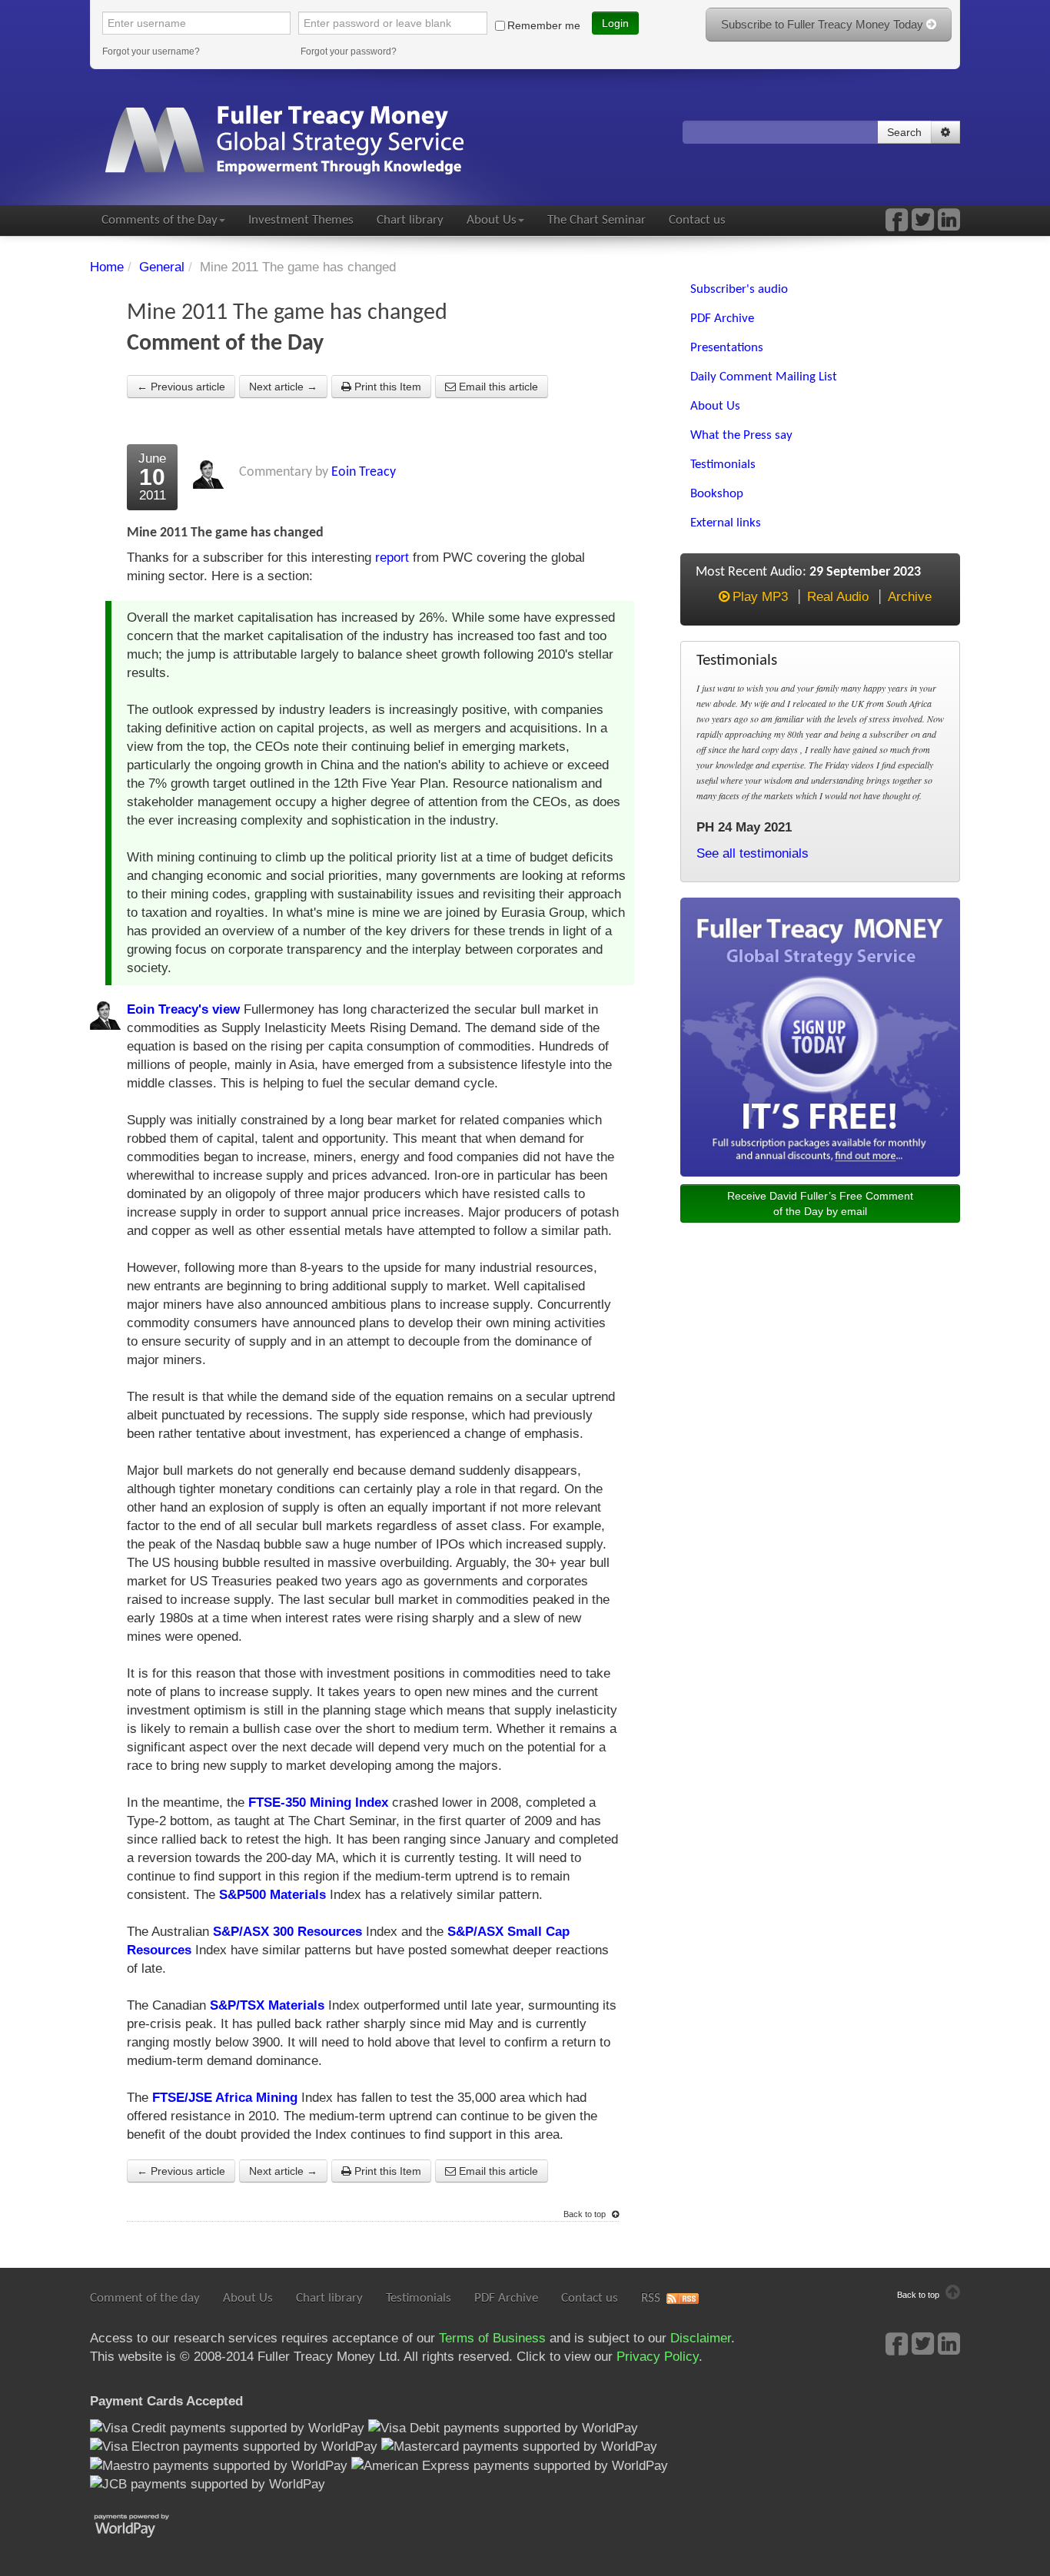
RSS (651, 2298)
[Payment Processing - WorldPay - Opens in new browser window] (143, 2524)
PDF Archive (506, 2298)
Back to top (586, 2214)
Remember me (544, 25)
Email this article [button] (497, 387)
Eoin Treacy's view (183, 1009)
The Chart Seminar (596, 220)
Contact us (697, 220)
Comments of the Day (159, 220)
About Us (492, 220)
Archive (910, 597)
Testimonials (419, 2298)
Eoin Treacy (364, 472)
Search (904, 132)
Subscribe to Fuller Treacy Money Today (824, 24)
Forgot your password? (349, 51)
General (162, 267)
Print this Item (386, 387)
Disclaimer (701, 2338)
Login (615, 23)
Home (107, 267)
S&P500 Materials (272, 1895)
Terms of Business (492, 2338)
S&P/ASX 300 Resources (287, 1932)
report (392, 558)
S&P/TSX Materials (267, 2005)
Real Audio (838, 597)
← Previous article (181, 387)
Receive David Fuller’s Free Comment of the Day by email (820, 1203)
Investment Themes (301, 220)
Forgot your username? (151, 51)
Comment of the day (145, 2298)
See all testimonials (753, 853)
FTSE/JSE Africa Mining (225, 2098)
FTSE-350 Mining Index (318, 1803)
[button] (945, 132)
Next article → (283, 387)
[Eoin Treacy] (949, 225)
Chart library (410, 220)
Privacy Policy (658, 2357)
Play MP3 (760, 597)
